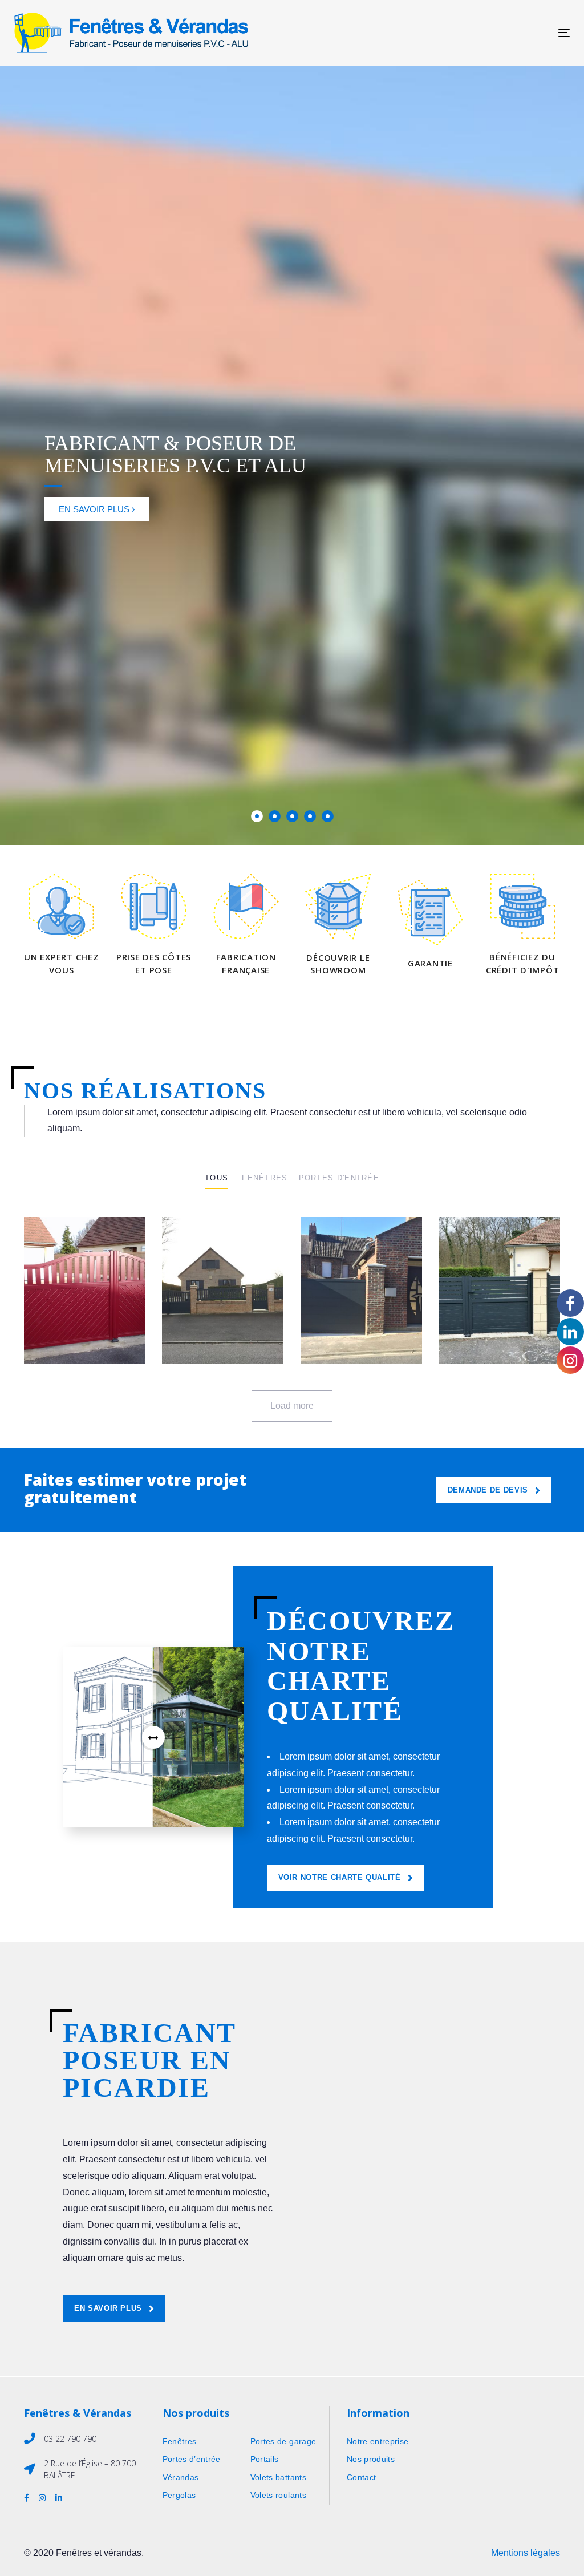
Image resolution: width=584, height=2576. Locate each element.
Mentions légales (526, 2553)
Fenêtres (180, 2441)
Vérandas (181, 2477)
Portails (265, 2459)
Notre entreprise (378, 2441)
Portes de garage (283, 2441)
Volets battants (278, 2477)
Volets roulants (278, 2495)
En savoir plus (95, 509)
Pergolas (179, 2495)
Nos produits (371, 2459)
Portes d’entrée (192, 2459)
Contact (361, 2477)
